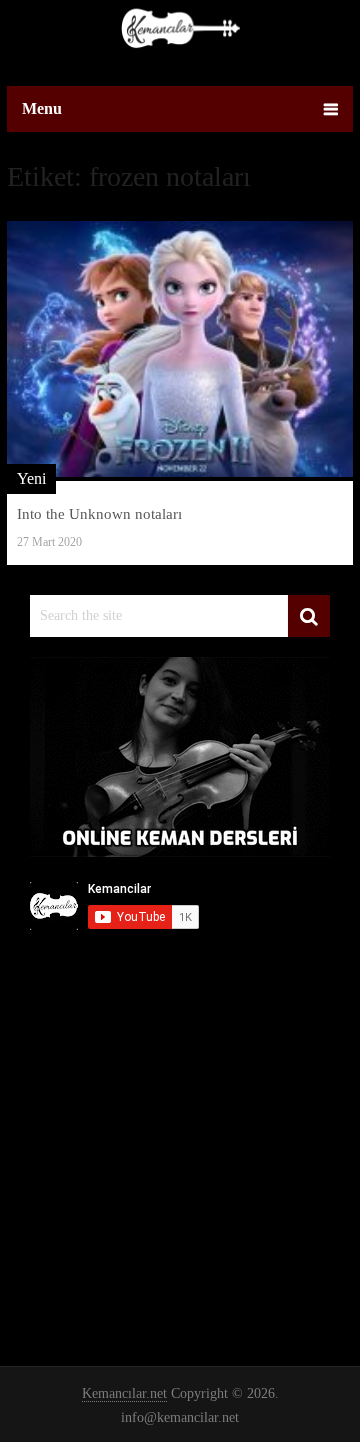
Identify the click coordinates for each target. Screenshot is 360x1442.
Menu (42, 108)
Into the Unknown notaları (99, 514)
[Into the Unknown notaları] (180, 350)
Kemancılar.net (124, 1393)
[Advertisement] (180, 1136)
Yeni (31, 478)
